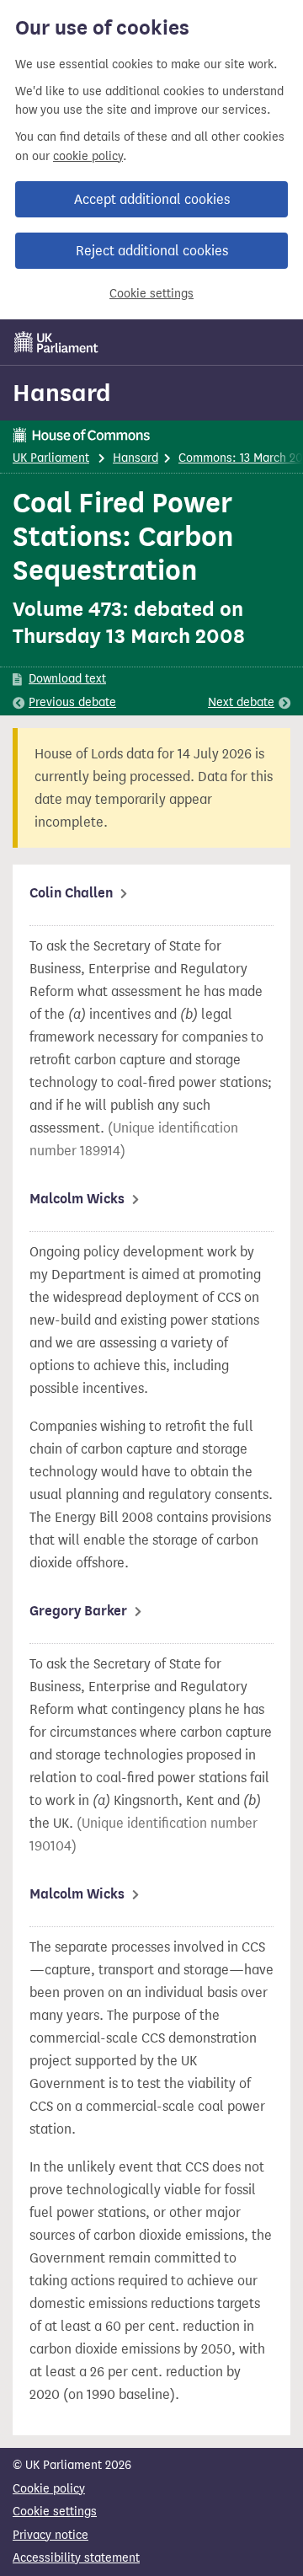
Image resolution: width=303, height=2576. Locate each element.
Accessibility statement (76, 2558)
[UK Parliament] (56, 342)
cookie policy (88, 156)
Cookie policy (49, 2489)
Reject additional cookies (152, 251)
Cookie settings (151, 294)
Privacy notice (50, 2535)
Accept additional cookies (152, 199)
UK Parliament (51, 458)
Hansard (62, 393)
